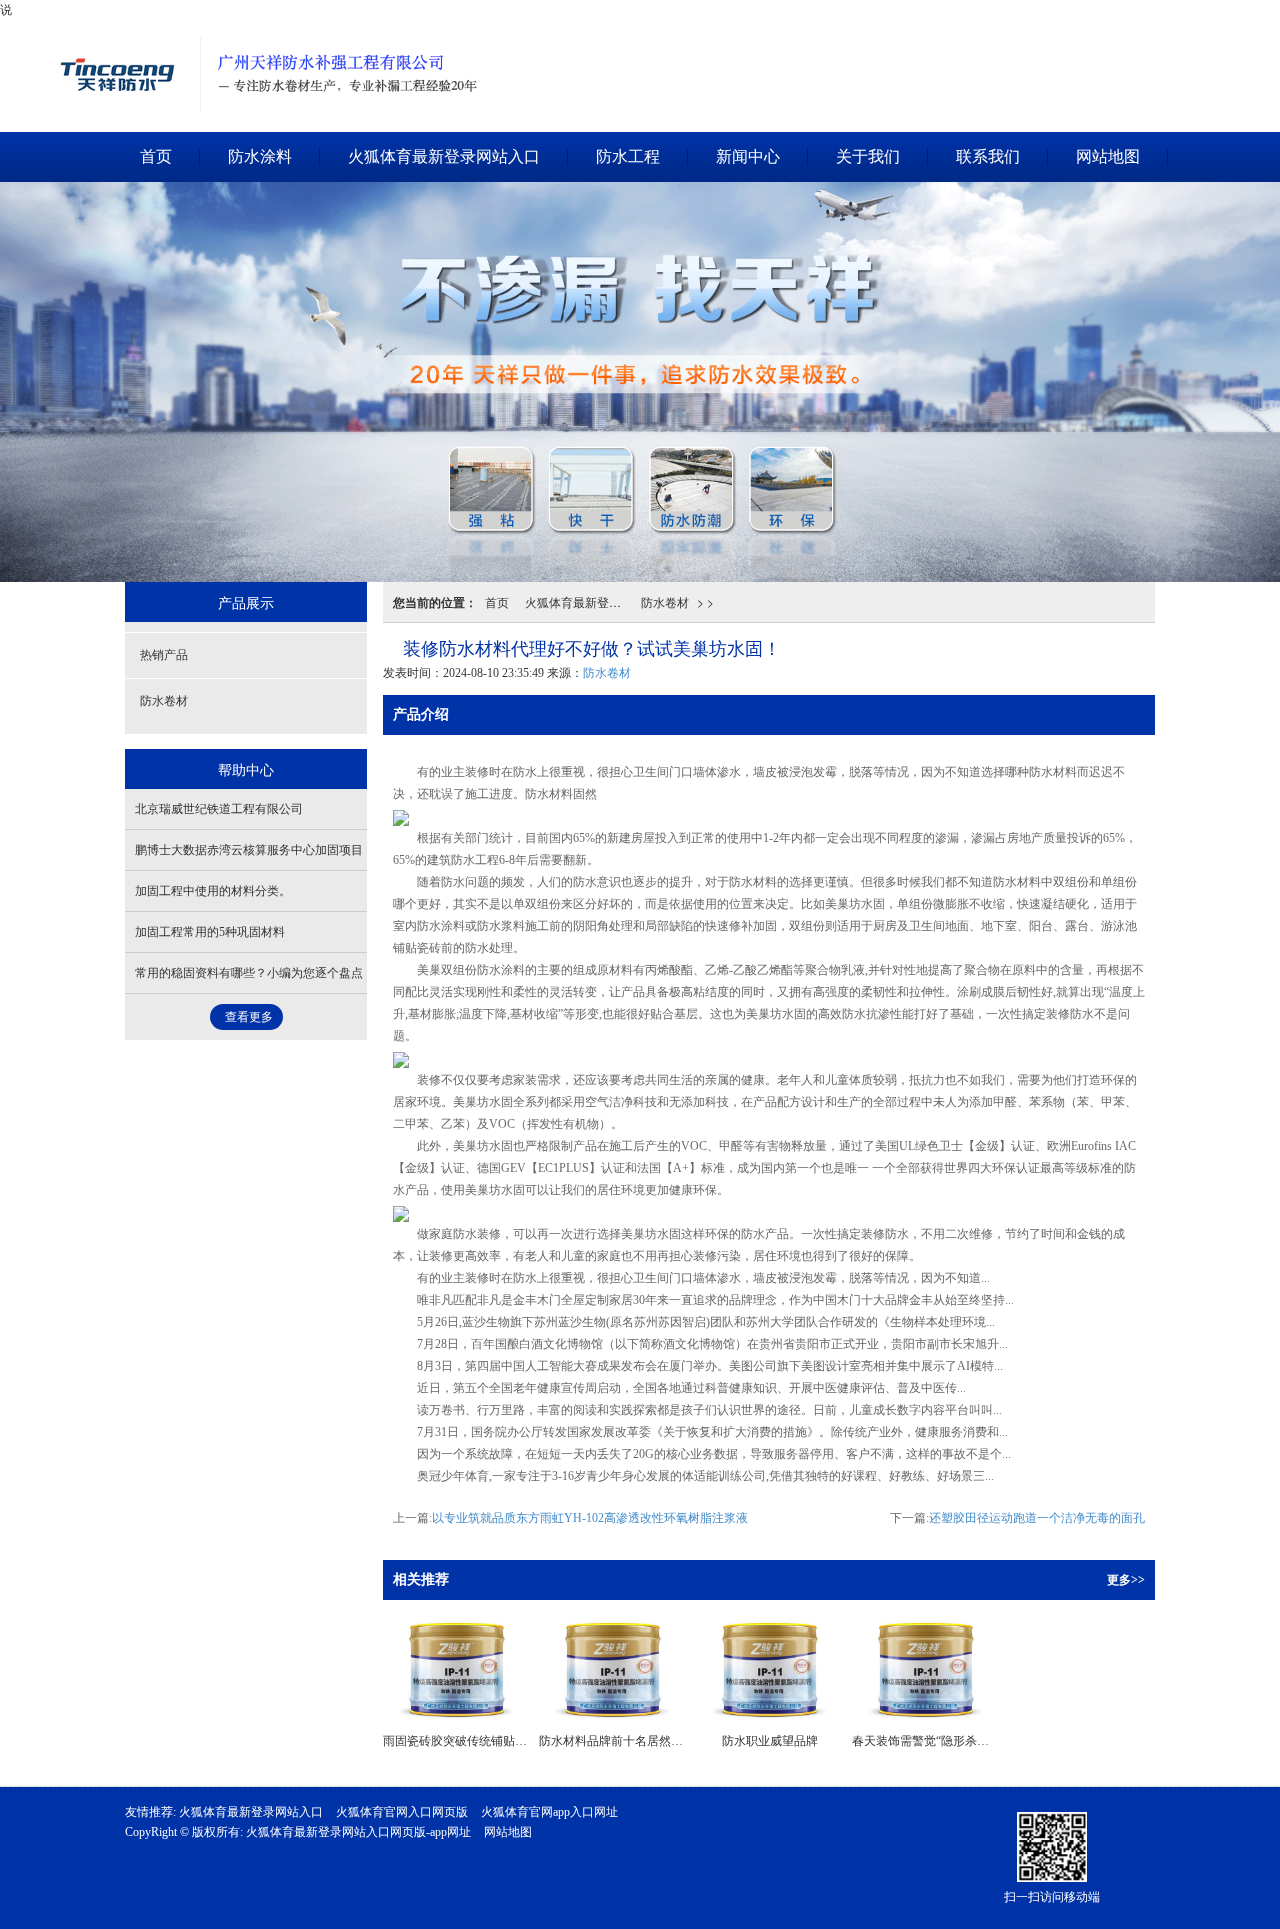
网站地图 (1108, 156)
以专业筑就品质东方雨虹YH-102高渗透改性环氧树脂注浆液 (590, 1518)
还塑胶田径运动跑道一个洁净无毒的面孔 (1037, 1518)
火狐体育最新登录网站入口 (122, 25)
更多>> (1126, 1580)
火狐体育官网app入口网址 (549, 1812)
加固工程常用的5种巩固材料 (210, 932)
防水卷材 (665, 601)
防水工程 (628, 156)
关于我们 (868, 156)
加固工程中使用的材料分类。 (213, 891)
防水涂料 (260, 156)
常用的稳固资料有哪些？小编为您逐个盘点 (249, 973)
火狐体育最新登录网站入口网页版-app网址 (358, 1832)
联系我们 (988, 156)
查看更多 (249, 1017)
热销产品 (164, 655)
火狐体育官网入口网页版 (402, 1812)
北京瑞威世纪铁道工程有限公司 (219, 809)
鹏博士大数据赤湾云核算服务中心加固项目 (249, 850)
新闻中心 (748, 156)
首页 (156, 156)
